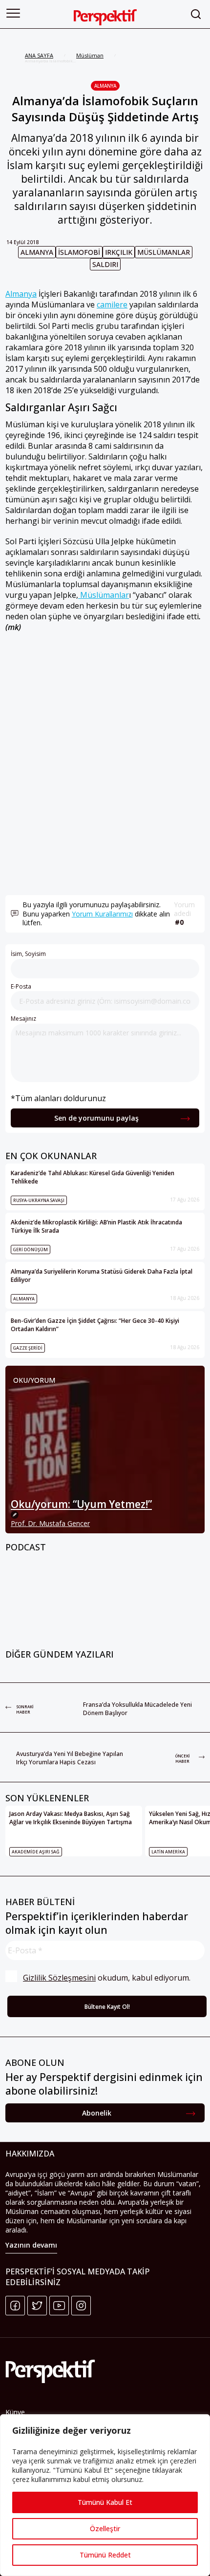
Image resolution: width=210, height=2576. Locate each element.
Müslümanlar (164, 252)
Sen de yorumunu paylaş (96, 1118)
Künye (15, 2412)
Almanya (105, 86)
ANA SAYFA (39, 55)
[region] (105, 2495)
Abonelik (97, 2113)
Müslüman (90, 55)
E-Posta (21, 986)
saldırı (105, 264)
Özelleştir (105, 2528)
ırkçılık (119, 252)
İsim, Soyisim (28, 954)
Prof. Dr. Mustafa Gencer (50, 1523)
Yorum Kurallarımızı (102, 914)
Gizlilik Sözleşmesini (59, 1978)
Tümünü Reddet (105, 2555)
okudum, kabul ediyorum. (107, 1978)
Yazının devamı (31, 2245)
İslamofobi (79, 252)
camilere (112, 305)
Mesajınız (23, 1019)
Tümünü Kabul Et (105, 2502)
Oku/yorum (34, 1380)
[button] (13, 13)
